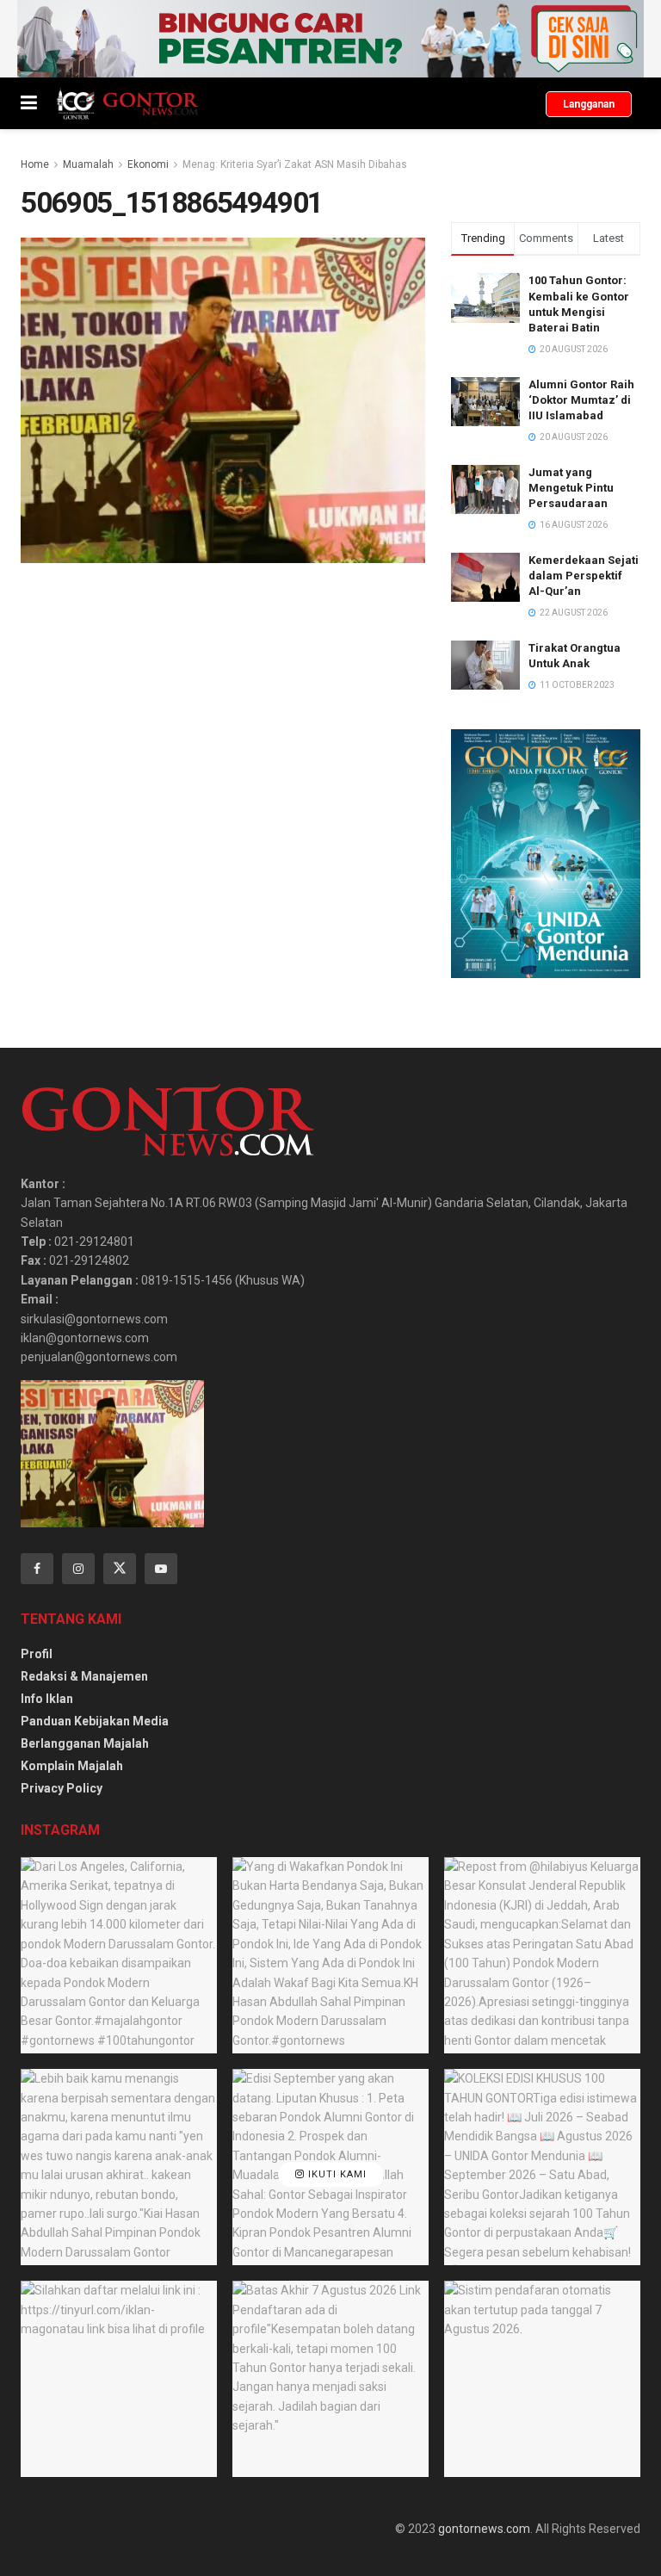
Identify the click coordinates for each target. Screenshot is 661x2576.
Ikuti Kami (336, 2175)
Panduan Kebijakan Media (95, 1721)
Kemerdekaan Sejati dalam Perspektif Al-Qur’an (584, 576)
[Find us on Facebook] (37, 1569)
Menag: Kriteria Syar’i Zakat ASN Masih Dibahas (295, 164)
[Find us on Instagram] (78, 1569)
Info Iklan (47, 1699)
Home (35, 164)
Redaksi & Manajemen (84, 1676)
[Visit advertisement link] (330, 39)
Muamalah (88, 164)
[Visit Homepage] (127, 103)
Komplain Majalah (72, 1766)
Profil (37, 1654)
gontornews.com (484, 2529)
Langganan (589, 104)
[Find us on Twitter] (120, 1569)
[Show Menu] (29, 103)
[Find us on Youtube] (161, 1569)
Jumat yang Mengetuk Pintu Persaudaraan (571, 488)
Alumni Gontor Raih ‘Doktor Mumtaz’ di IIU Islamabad (581, 400)
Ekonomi (148, 164)
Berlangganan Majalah (85, 1743)
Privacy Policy (62, 1788)
